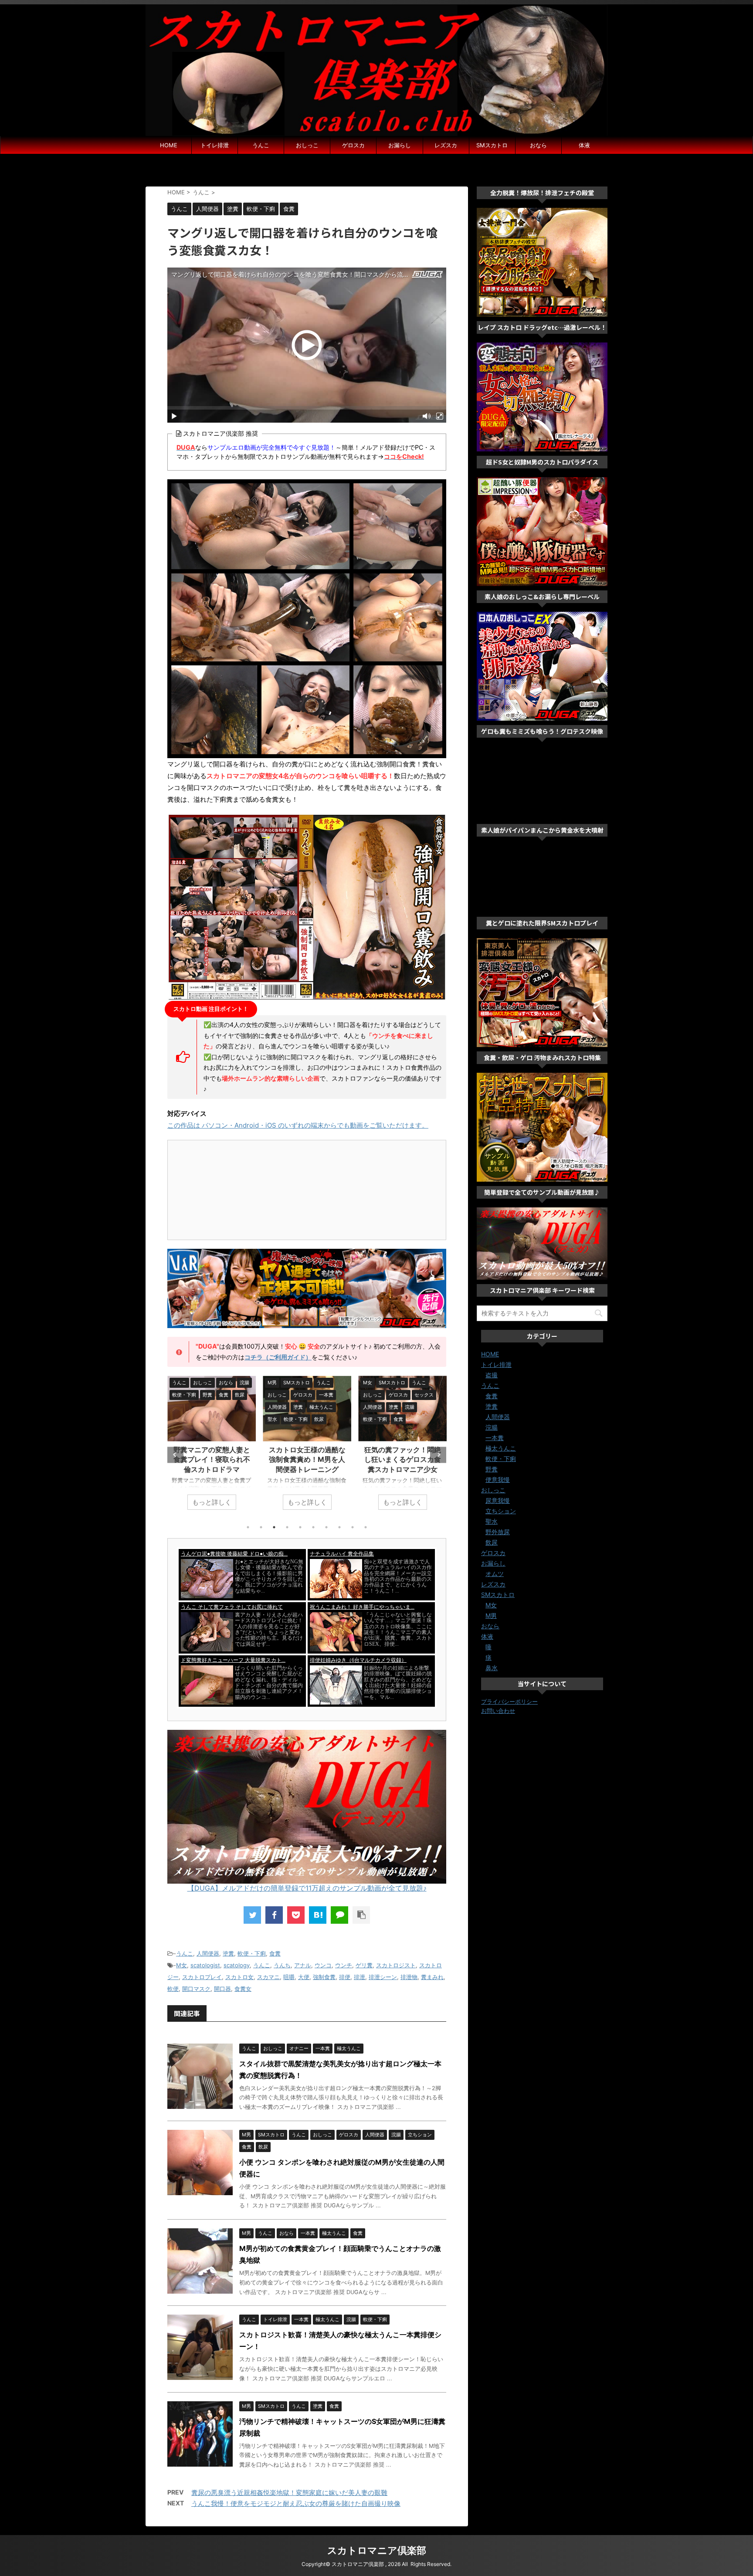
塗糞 (228, 1953)
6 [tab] (313, 1527)
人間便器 (208, 1953)
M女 (181, 1965)
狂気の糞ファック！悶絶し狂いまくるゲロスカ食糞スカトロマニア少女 (307, 1459)
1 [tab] (248, 1527)
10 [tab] (366, 1527)
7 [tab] (326, 1527)
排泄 (360, 1977)
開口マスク (196, 1989)
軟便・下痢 (252, 1953)
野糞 (492, 1469)
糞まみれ (432, 1977)
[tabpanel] (212, 1447)
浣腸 (492, 1427)
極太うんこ (501, 1448)
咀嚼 (289, 1977)
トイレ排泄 (215, 145)
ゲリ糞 (364, 1965)
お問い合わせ (498, 1711)
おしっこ (307, 145)
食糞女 (243, 1989)
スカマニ (268, 1977)
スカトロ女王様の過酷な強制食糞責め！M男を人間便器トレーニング (212, 1459)
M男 (491, 1615)
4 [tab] (287, 1527)
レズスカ (446, 145)
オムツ (495, 1574)
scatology (237, 1965)
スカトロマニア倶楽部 (377, 2550)
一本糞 (495, 1438)
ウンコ (323, 1965)
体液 (584, 145)
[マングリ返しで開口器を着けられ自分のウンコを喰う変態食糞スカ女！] (318, 1915)
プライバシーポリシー (509, 1702)
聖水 (492, 1521)
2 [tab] (261, 1527)
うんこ (261, 145)
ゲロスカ (353, 145)
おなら (538, 145)
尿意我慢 (498, 1500)
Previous (175, 1455)
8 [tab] (339, 1527)
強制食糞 (324, 1977)
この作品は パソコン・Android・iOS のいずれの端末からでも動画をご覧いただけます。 (298, 1125)
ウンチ (344, 1965)
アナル (303, 1965)
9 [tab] (353, 1527)
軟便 (173, 1989)
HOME (169, 145)
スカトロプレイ (202, 1977)
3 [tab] (274, 1527)
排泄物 (409, 1977)
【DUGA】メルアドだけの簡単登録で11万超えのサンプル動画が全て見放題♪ (307, 1888)
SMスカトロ (492, 145)
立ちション (501, 1511)
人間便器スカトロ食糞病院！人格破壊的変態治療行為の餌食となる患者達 (403, 1459)
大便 (304, 1977)
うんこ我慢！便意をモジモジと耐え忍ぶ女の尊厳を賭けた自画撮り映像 (296, 2503)
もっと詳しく (212, 1502)
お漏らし (400, 145)
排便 (345, 1977)
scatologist (205, 1965)
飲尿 (492, 1542)
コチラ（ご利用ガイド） (278, 1357)
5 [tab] (300, 1527)
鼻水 (492, 1668)
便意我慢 (498, 1480)
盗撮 (492, 1375)
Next (438, 1455)
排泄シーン (383, 1977)
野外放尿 (498, 1532)
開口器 (222, 1989)
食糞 (275, 1953)
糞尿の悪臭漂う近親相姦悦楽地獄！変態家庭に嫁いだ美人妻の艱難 (289, 2493)
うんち (282, 1965)
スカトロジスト (396, 1965)
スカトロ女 (239, 1977)
